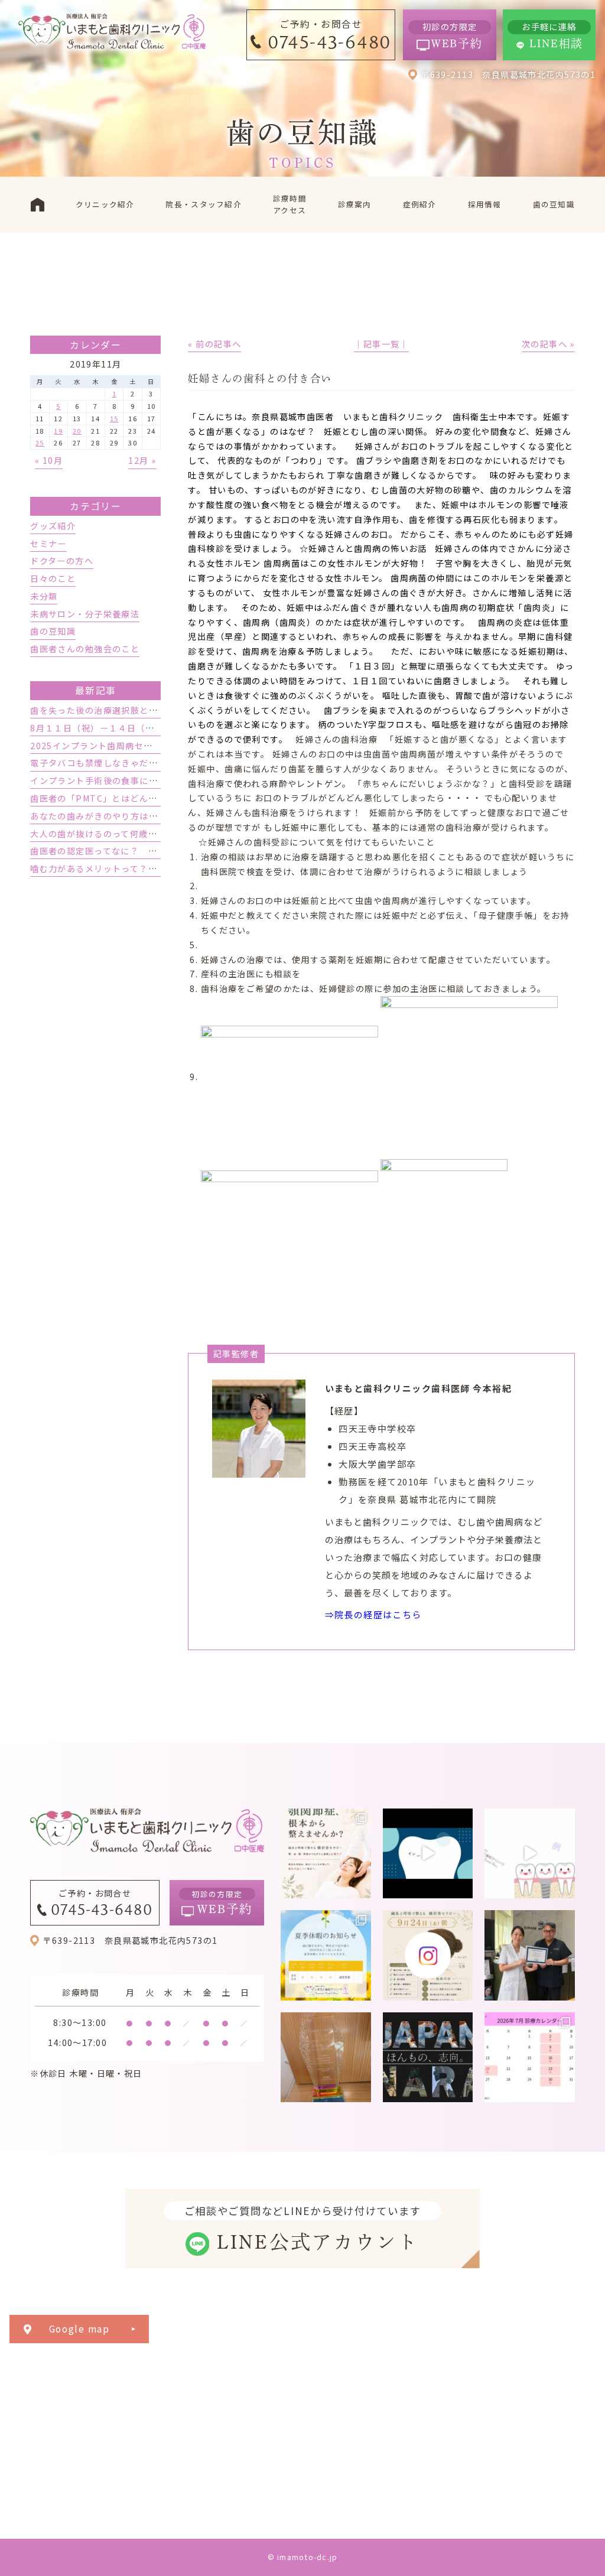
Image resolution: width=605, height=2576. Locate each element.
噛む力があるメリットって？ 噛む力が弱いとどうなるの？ (153, 869)
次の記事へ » (548, 344)
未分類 (44, 596)
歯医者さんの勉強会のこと (85, 649)
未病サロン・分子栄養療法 (85, 614)
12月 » (142, 460)
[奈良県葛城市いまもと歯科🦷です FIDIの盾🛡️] (326, 2058)
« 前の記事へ (214, 344)
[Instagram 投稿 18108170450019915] (428, 1854)
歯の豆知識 (53, 631)
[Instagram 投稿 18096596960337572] (530, 2058)
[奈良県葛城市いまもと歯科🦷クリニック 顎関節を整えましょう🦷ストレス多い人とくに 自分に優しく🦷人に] (326, 1854)
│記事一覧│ (381, 344)
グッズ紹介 (53, 526)
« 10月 (49, 460)
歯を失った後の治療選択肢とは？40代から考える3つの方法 (152, 710)
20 (77, 431)
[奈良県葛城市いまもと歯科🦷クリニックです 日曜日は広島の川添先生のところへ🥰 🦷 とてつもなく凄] (530, 1955)
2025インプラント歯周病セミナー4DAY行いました (135, 746)
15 (114, 418)
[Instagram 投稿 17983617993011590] (428, 2058)
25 (40, 443)
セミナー (48, 544)
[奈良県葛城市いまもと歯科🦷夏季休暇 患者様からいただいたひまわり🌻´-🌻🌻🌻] (326, 1955)
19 (58, 431)
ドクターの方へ (62, 561)
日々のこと (53, 578)
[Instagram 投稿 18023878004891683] (530, 1854)
